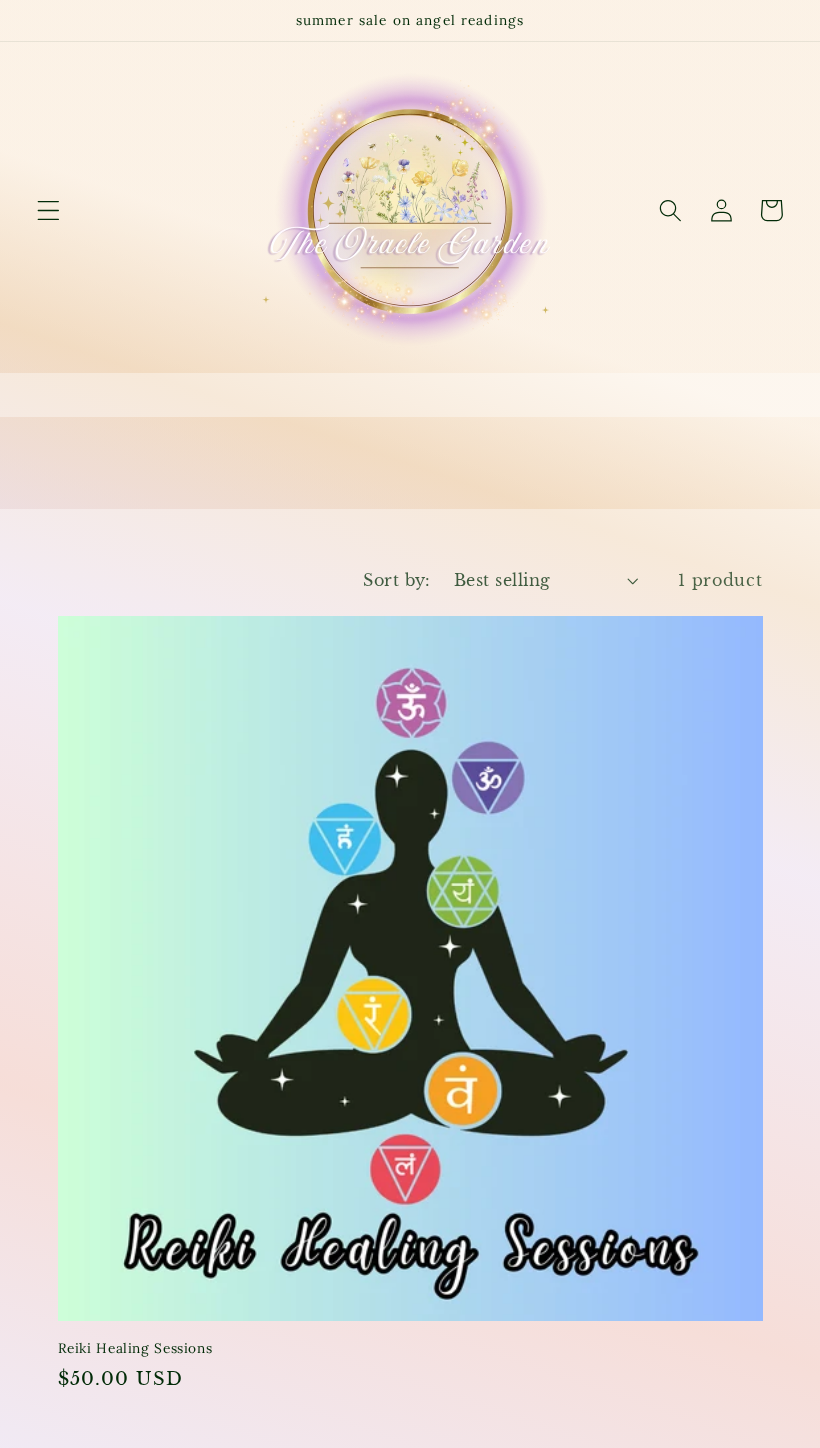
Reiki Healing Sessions (135, 1348)
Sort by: (397, 580)
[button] (48, 210)
